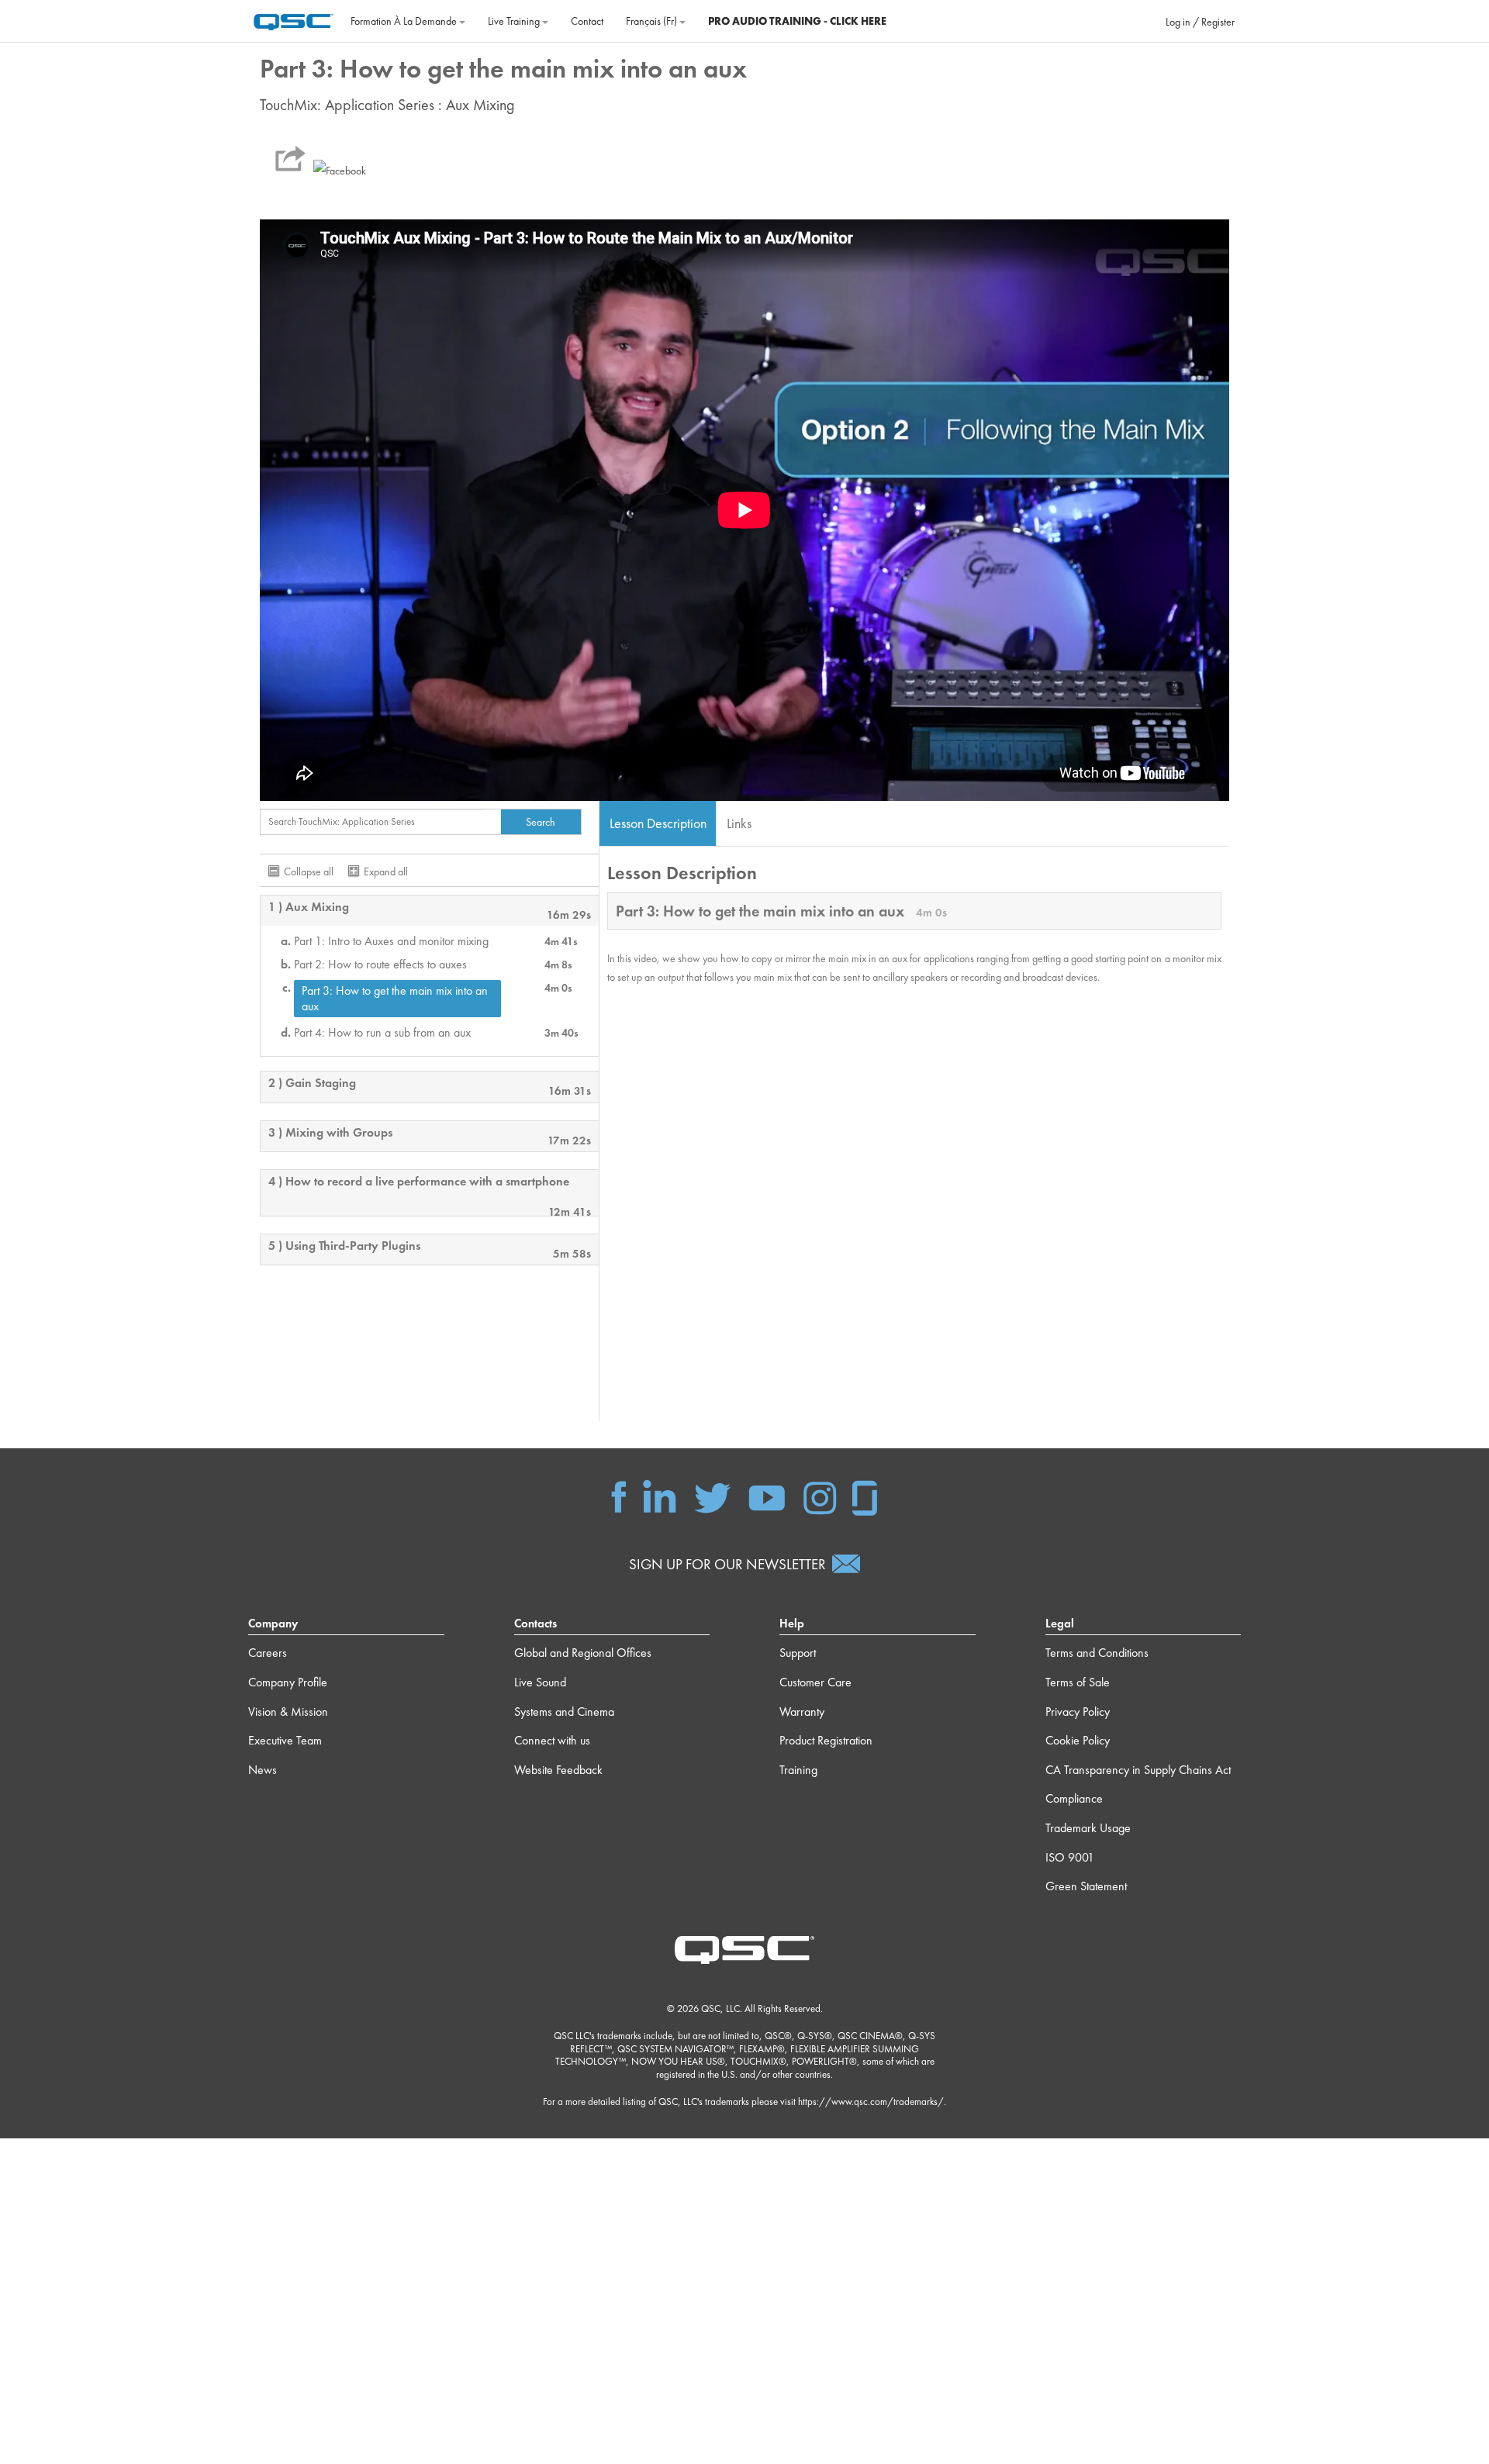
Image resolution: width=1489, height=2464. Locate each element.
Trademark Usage (1088, 1828)
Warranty (802, 1712)
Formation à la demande (405, 21)
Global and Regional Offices (583, 1653)
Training (798, 1770)
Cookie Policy (1078, 1740)
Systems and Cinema (564, 1712)
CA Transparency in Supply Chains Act (1138, 1770)
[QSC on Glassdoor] (865, 1496)
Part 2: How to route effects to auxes (380, 965)
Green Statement (1086, 1886)
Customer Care (815, 1682)
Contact (587, 21)
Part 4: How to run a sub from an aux (382, 1033)
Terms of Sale (1078, 1682)
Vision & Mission (288, 1712)
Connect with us (552, 1740)
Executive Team (285, 1740)
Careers (268, 1653)
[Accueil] (294, 19)
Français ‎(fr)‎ (653, 21)
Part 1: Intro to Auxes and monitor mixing (391, 941)
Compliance (1074, 1798)
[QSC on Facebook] (619, 1496)
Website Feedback (558, 1770)
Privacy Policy (1078, 1712)
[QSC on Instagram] (820, 1496)
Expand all (386, 871)
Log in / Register (1200, 22)
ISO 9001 (1070, 1857)
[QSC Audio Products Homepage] (744, 1948)
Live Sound (540, 1682)
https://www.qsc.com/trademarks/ (871, 2102)
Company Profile (288, 1682)
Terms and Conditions (1097, 1653)
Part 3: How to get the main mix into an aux (395, 998)
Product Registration (826, 1740)
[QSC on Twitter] (712, 1496)
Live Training (515, 21)
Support (798, 1653)
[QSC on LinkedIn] (660, 1496)
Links (739, 823)
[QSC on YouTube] (767, 1496)
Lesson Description (658, 823)
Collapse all (309, 871)
